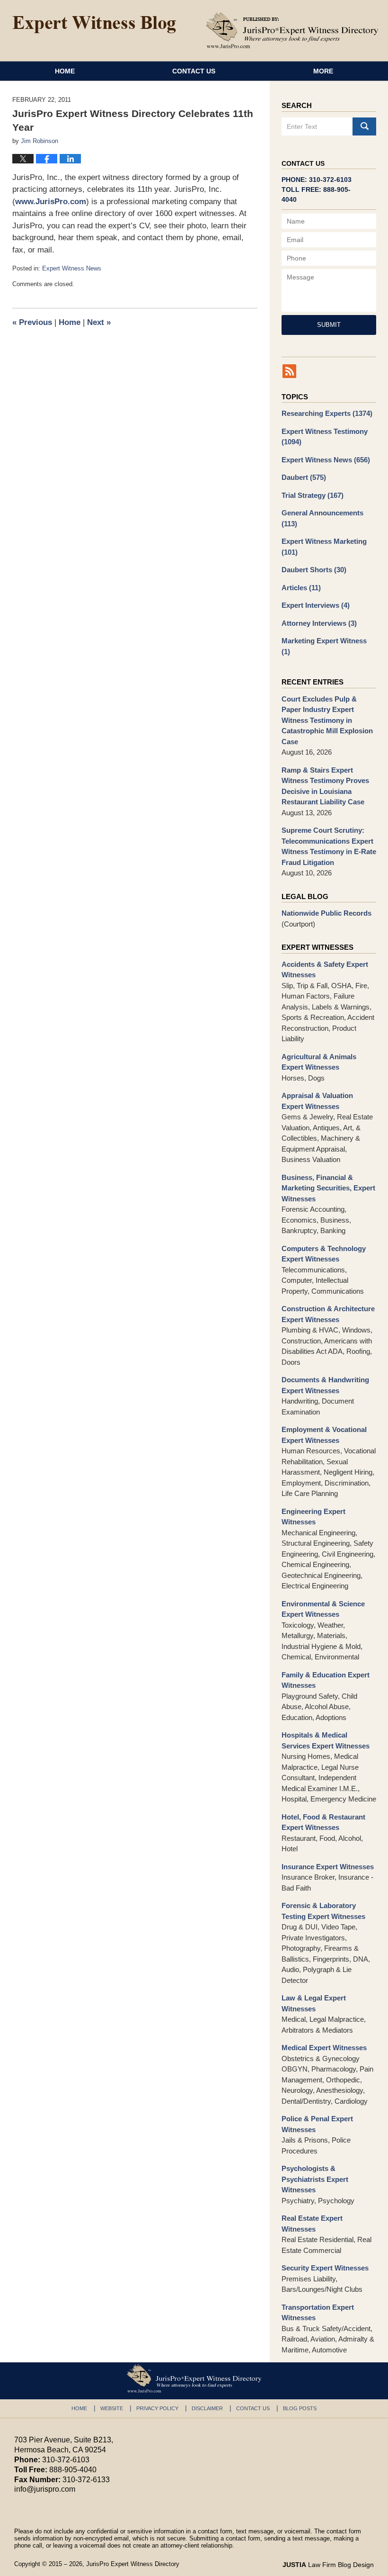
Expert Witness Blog (94, 25)
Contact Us (194, 71)
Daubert (304, 477)
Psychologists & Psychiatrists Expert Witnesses (315, 2179)
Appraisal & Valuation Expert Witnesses (317, 1101)
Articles (301, 588)
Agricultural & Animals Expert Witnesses (319, 1062)
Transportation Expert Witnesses (318, 2313)
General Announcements (322, 518)
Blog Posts (300, 2408)
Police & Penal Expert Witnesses (317, 2124)
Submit (329, 325)
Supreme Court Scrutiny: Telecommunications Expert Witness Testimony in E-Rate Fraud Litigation (329, 846)
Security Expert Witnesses (325, 2268)
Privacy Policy (157, 2408)
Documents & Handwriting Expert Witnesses (325, 1385)
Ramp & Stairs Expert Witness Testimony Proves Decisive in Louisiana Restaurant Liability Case (325, 786)
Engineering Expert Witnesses (313, 1517)
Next (99, 322)
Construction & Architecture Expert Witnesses (328, 1314)
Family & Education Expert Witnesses (326, 1680)
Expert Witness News (72, 268)
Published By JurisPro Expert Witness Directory (292, 30)
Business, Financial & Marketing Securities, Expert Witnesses (328, 1188)
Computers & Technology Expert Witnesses (324, 1254)
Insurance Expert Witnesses (328, 1867)
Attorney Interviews (319, 623)
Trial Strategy (313, 495)
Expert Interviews (316, 605)
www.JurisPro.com (51, 202)
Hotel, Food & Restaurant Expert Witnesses (323, 1822)
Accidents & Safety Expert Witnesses (325, 970)
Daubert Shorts (314, 570)
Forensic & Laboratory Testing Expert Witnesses (323, 1911)
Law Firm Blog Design (328, 2565)
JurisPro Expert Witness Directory (133, 2564)
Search (364, 126)
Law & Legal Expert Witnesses (314, 2003)
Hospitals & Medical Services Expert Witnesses (326, 1740)
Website (112, 2408)
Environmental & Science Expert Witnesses (323, 1609)
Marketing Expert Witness (324, 646)
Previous (32, 322)
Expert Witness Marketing (324, 547)
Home (65, 71)
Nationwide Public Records (326, 913)
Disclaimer (207, 2408)
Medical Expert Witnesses (324, 2048)
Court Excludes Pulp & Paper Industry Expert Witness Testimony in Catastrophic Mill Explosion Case (327, 720)
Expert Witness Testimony (325, 437)
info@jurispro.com (45, 2489)
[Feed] (289, 371)
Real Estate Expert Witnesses (312, 2224)
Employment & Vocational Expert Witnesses (324, 1435)
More (323, 71)
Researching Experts (327, 413)
